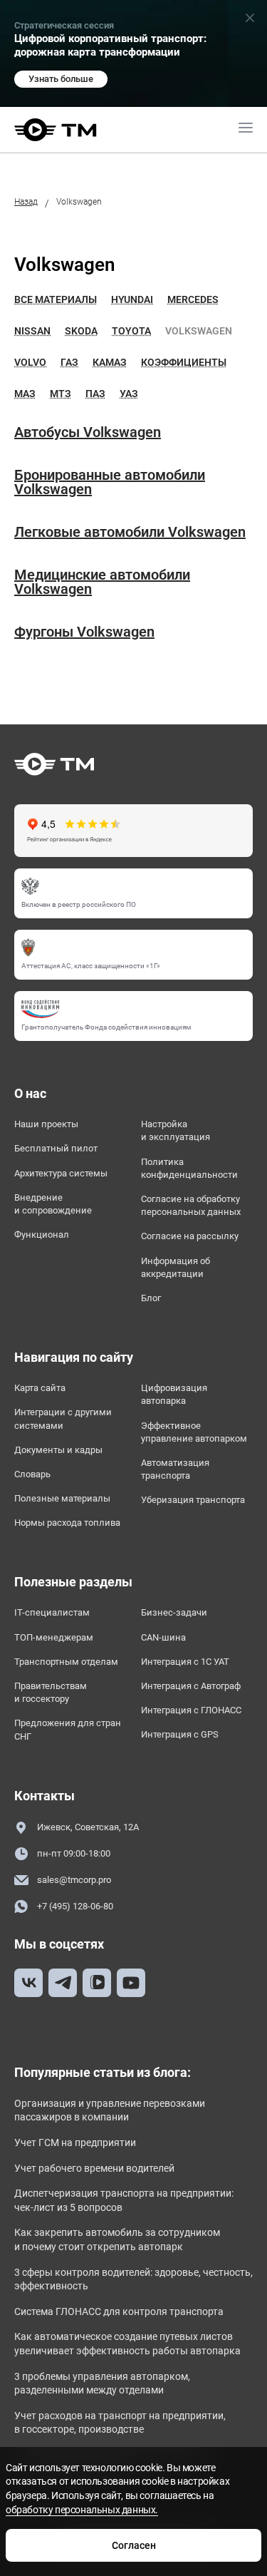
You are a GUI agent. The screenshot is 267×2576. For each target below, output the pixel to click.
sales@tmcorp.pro (74, 1880)
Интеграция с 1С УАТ (185, 1662)
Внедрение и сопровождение (53, 1204)
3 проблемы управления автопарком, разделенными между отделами (102, 2383)
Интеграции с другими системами (63, 1418)
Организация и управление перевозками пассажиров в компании (110, 2110)
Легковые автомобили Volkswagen (130, 532)
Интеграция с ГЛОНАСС (191, 1710)
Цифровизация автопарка (174, 1394)
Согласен (134, 2545)
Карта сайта (40, 1388)
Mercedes (193, 299)
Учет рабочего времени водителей (94, 2168)
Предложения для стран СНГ (68, 1729)
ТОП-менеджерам (54, 1637)
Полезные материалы (62, 1498)
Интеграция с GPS (180, 1734)
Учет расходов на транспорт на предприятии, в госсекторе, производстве (120, 2423)
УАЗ (129, 394)
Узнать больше (61, 79)
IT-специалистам (52, 1612)
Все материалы (56, 299)
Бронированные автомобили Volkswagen (110, 482)
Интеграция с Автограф (191, 1686)
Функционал (42, 1235)
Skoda (81, 331)
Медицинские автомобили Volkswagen (102, 582)
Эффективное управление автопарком (194, 1432)
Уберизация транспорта (193, 1500)
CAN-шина (163, 1637)
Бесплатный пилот (56, 1148)
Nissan (32, 331)
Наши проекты (46, 1124)
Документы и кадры (58, 1450)
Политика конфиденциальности (189, 1168)
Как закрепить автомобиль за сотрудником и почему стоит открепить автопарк (117, 2239)
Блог (151, 1298)
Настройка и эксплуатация (176, 1130)
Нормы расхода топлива (67, 1523)
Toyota (131, 331)
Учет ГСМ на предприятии (75, 2143)
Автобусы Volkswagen (88, 432)
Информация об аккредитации (176, 1267)
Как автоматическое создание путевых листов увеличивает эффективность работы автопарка (127, 2344)
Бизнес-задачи (174, 1612)
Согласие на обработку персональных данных (191, 1205)
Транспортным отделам (66, 1662)
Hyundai (132, 299)
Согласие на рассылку (190, 1236)
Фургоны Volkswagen (84, 632)
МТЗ (61, 394)
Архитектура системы (61, 1173)
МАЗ (25, 394)
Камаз (110, 362)
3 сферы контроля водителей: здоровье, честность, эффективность (133, 2279)
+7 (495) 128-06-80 (75, 1906)
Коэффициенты (184, 362)
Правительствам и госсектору (51, 1692)
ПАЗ (95, 394)
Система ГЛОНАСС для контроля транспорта (119, 2311)
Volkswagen (199, 331)
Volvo (30, 362)
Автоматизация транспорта (175, 1469)
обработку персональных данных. (82, 2510)
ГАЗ (69, 362)
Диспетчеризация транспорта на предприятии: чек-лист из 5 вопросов (124, 2200)
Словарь (32, 1474)
